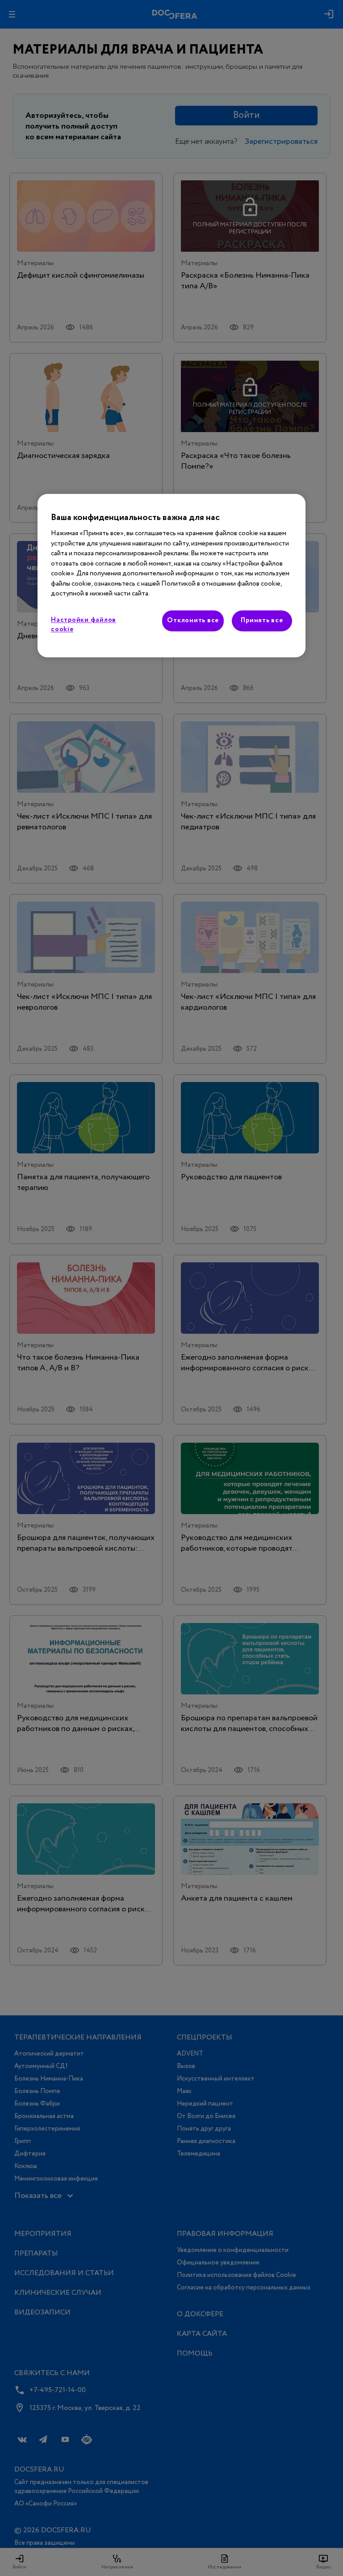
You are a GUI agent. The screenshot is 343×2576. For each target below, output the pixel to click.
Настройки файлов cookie (84, 625)
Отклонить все (193, 620)
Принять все (262, 620)
